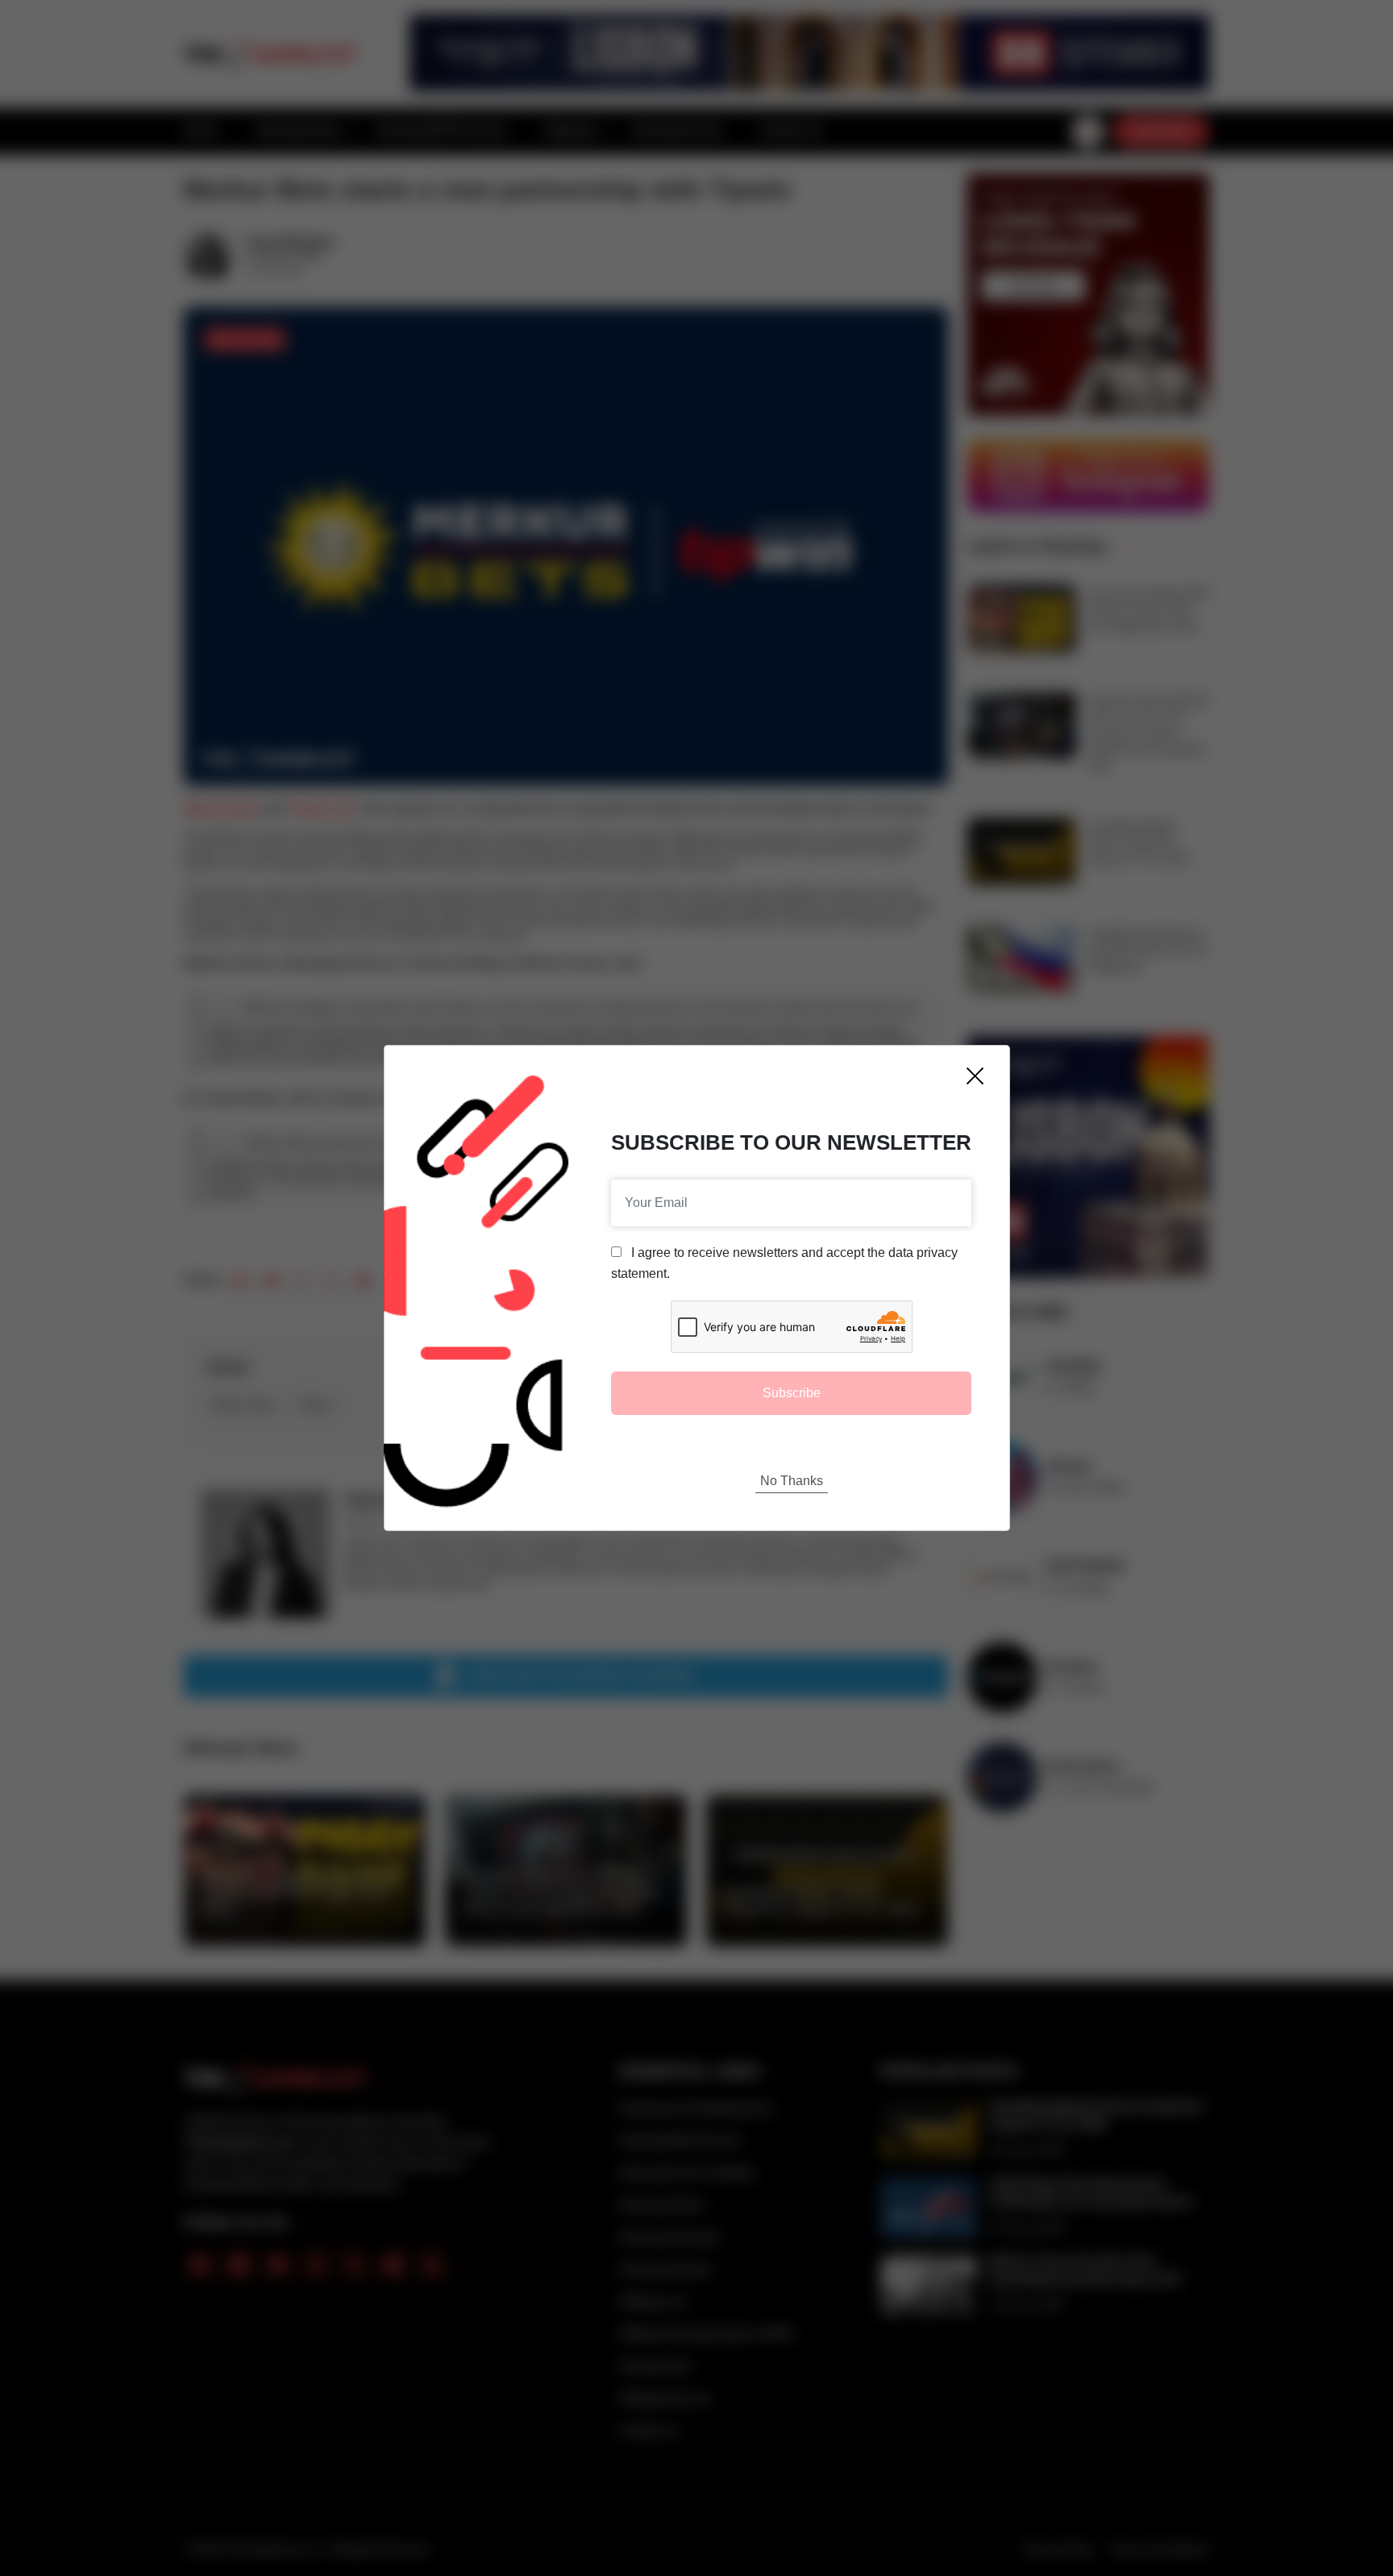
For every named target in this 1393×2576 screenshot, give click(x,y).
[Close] (975, 1076)
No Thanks (792, 1481)
